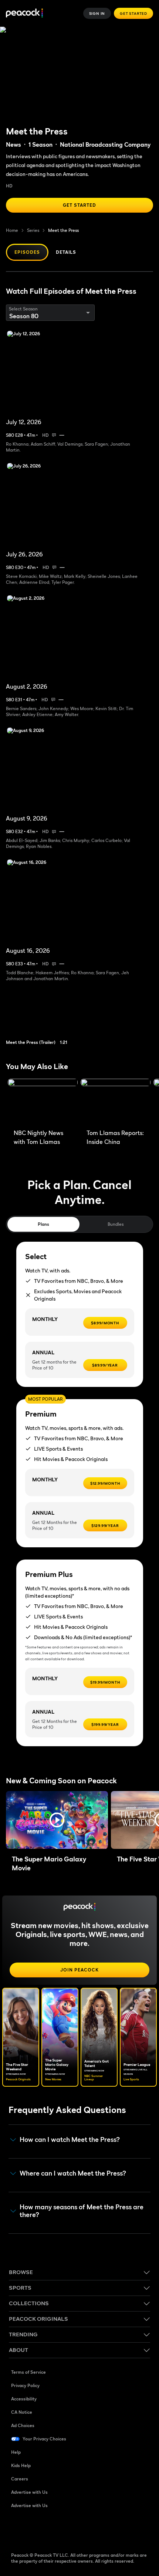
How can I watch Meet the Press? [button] (70, 2140)
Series (33, 230)
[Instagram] (75, 2529)
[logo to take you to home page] (24, 14)
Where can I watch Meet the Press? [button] (73, 2173)
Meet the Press (63, 230)
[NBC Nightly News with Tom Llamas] (43, 1102)
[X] (94, 2529)
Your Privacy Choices (44, 2439)
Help (16, 2452)
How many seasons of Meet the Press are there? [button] (82, 2211)
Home (12, 230)
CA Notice (22, 2412)
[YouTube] (55, 2529)
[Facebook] (17, 2529)
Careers (20, 2479)
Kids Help (21, 2465)
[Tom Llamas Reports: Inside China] (116, 1102)
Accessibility (24, 2399)
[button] (57, 1820)
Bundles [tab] (116, 1224)
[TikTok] (36, 2529)
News (13, 144)
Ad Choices (23, 2425)
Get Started (133, 13)
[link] (41, 1018)
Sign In (97, 13)
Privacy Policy (25, 2385)
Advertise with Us (29, 2492)
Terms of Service (28, 2372)
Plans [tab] (43, 1224)
